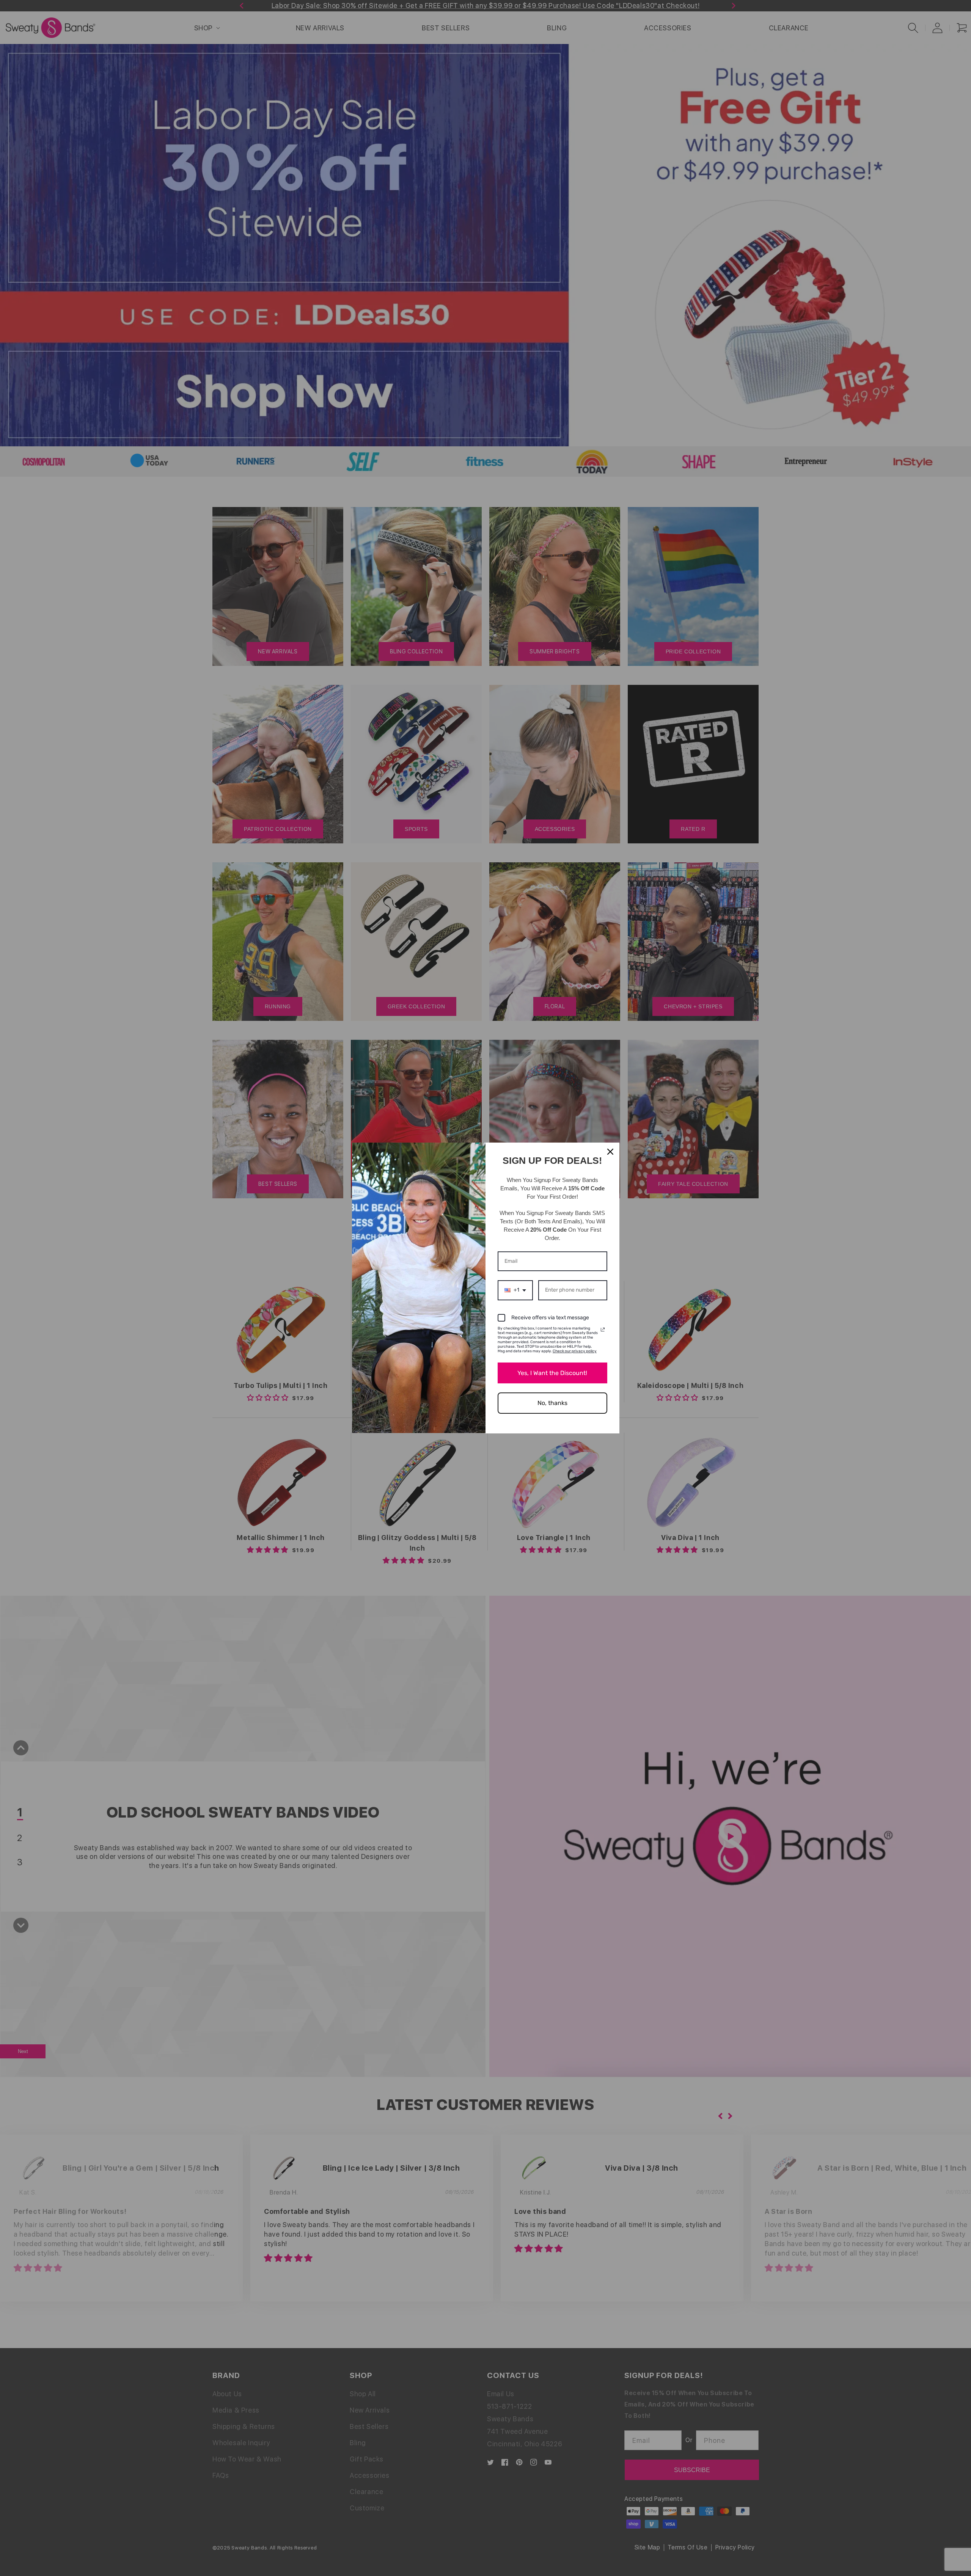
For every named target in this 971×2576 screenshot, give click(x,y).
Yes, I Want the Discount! (552, 1373)
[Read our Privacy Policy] (603, 1330)
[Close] (610, 1152)
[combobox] (515, 1290)
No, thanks (552, 1403)
